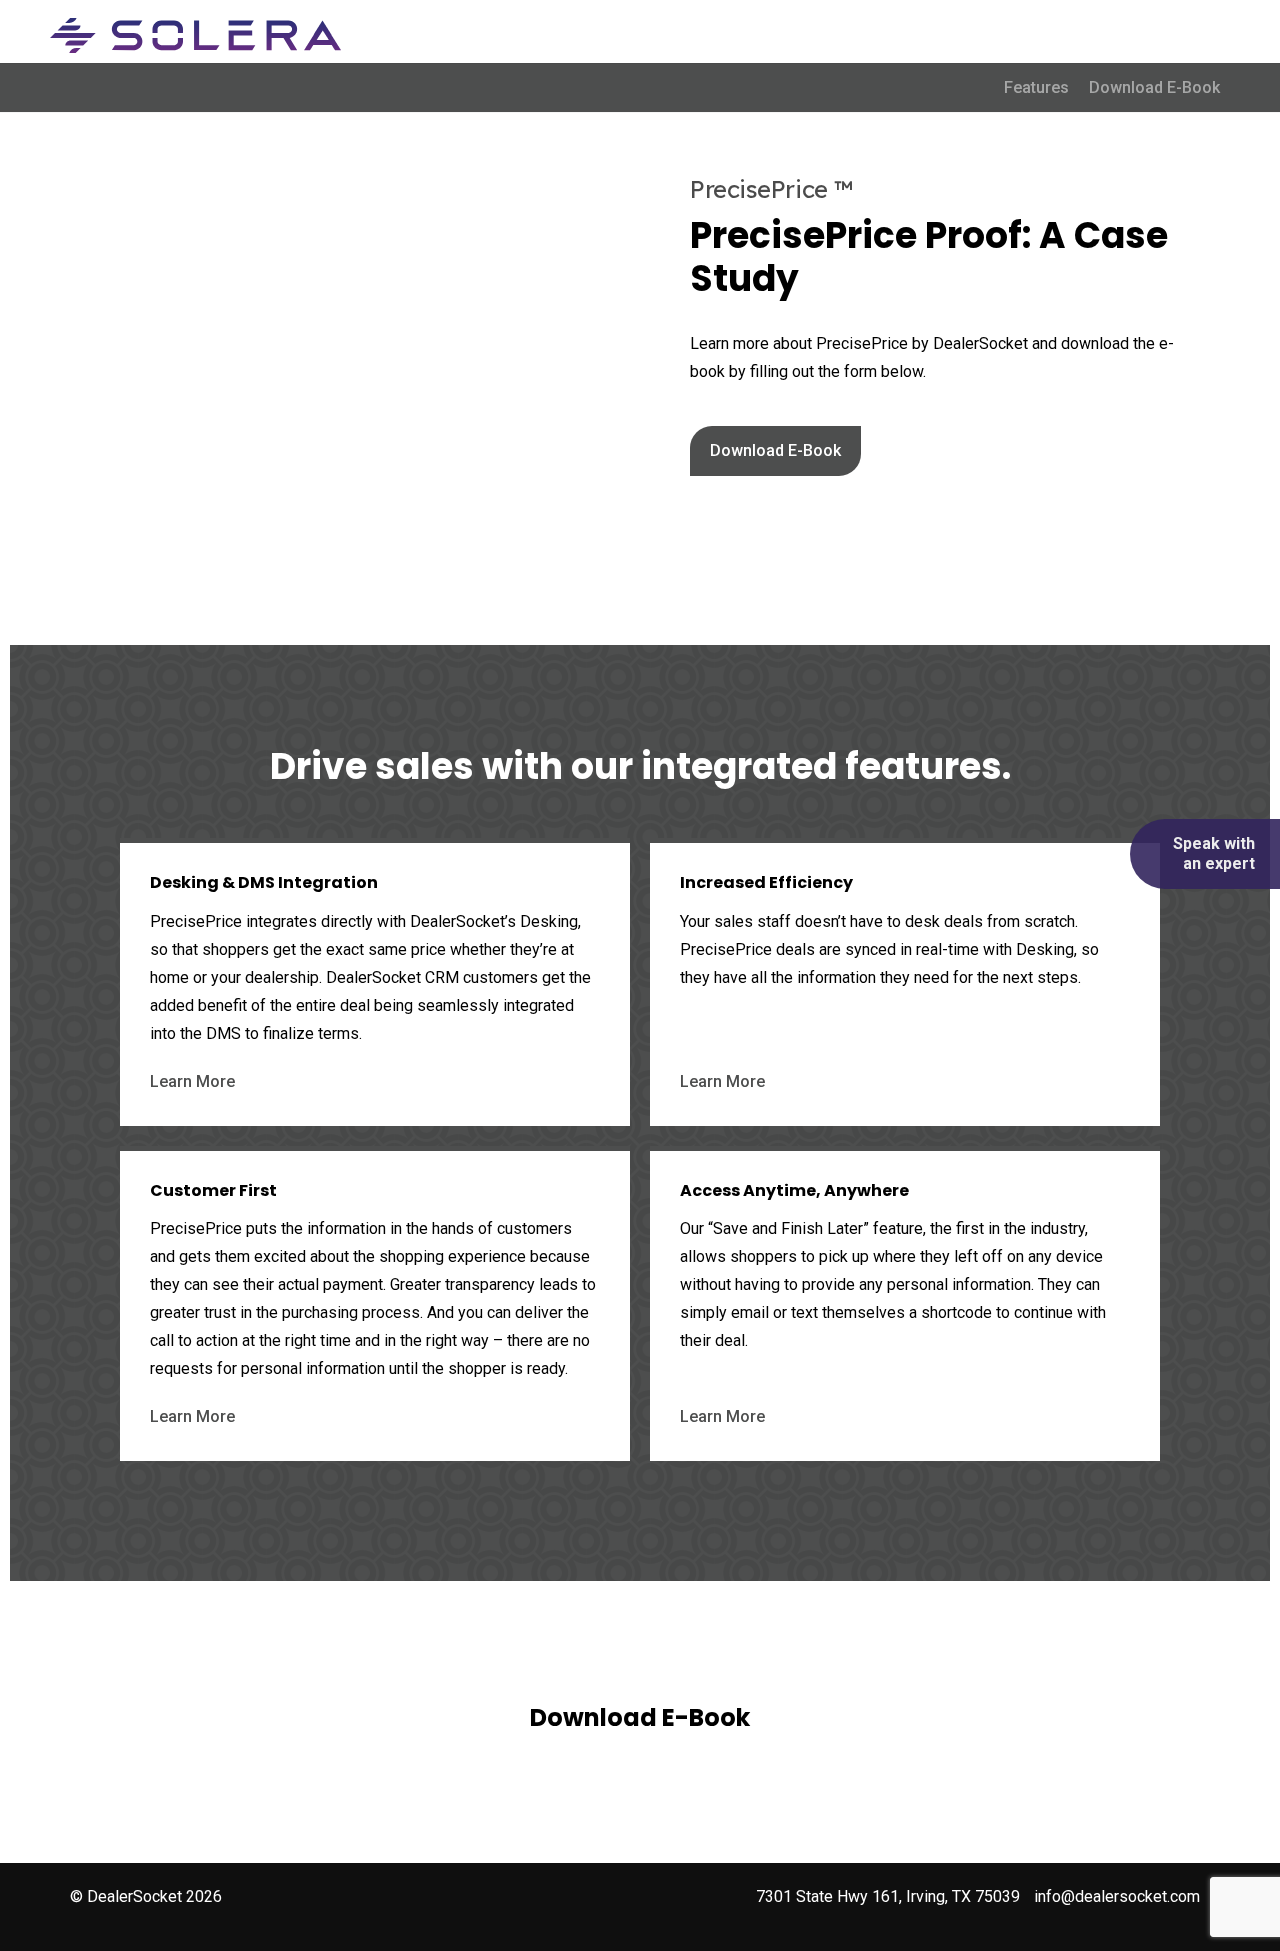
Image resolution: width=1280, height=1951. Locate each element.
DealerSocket (134, 1896)
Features (1036, 87)
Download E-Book (1154, 87)
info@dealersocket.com (1117, 1896)
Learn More (192, 1081)
